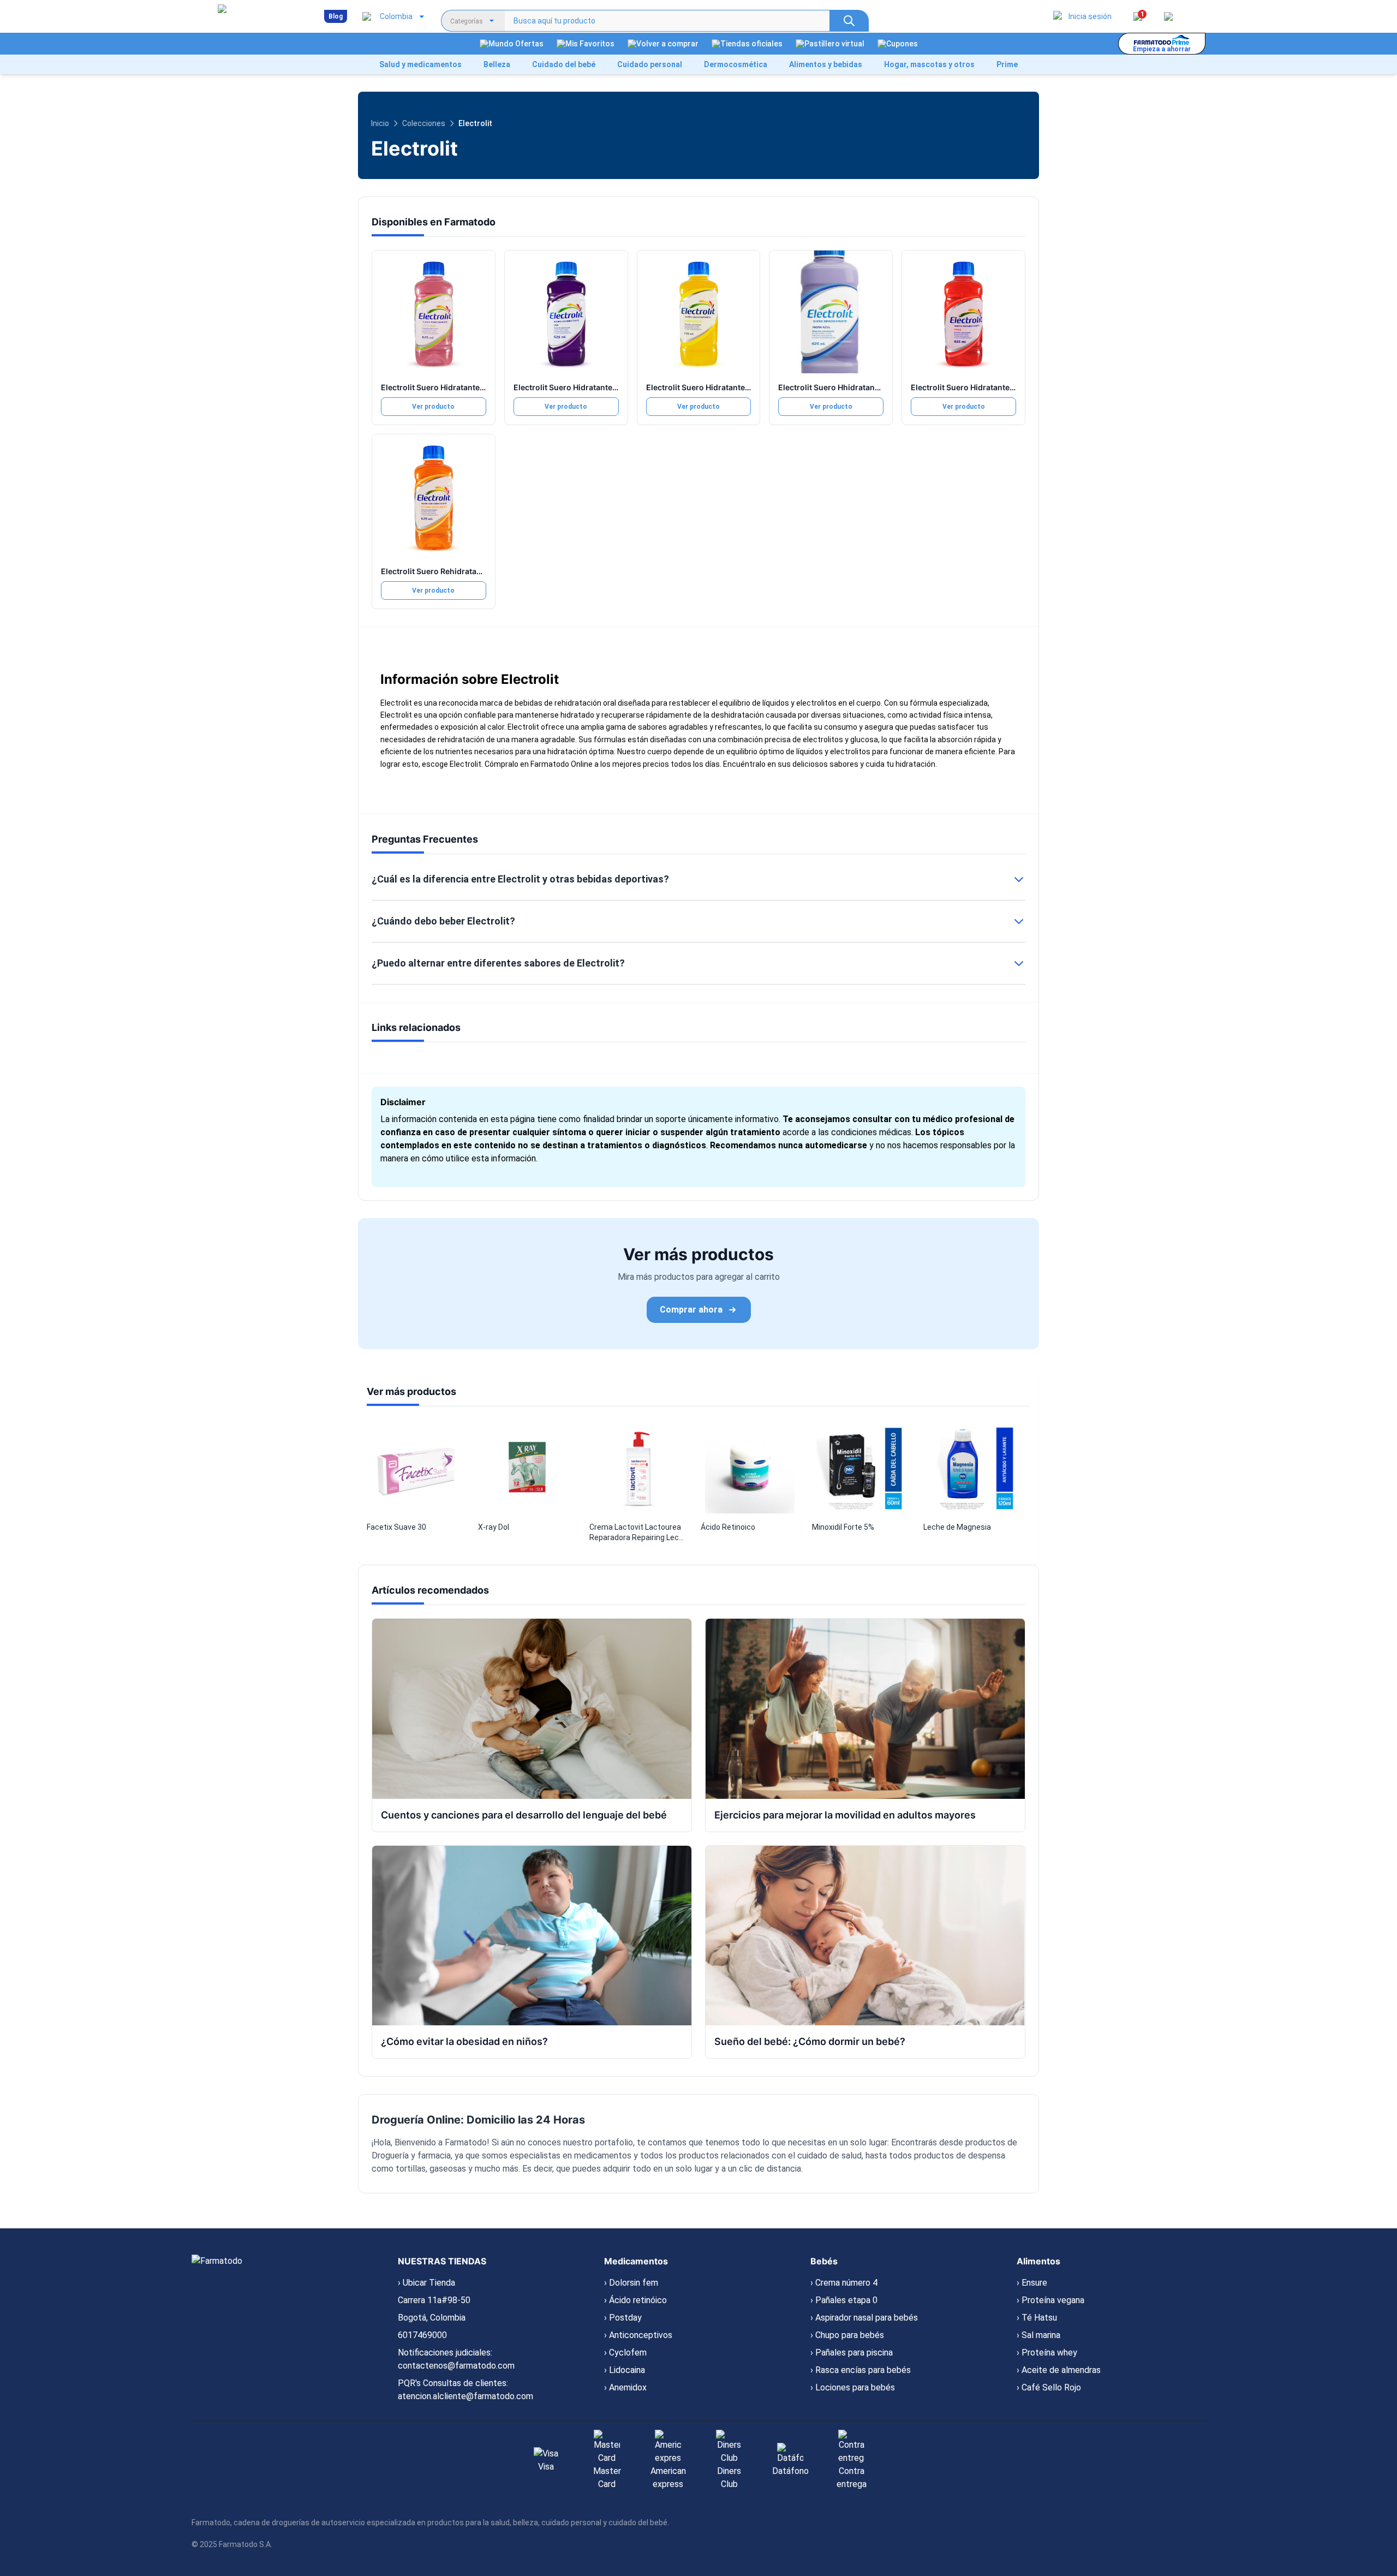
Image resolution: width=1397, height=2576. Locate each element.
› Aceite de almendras (1059, 2370)
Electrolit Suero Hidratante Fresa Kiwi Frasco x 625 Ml (480, 387)
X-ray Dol (494, 1527)
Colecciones (424, 123)
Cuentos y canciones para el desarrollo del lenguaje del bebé (524, 1815)
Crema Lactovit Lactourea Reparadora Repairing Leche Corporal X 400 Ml (638, 1533)
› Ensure (1032, 2283)
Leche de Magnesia (957, 1527)
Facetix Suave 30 (396, 1527)
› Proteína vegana (1050, 2300)
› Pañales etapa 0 (844, 2300)
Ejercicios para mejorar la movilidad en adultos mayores (845, 1815)
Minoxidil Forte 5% (843, 1527)
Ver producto (433, 407)
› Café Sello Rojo (1049, 2387)
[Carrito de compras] (1168, 16)
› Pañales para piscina (852, 2353)
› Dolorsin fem (631, 2283)
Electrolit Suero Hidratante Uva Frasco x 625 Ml (601, 387)
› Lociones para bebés (853, 2387)
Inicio (380, 123)
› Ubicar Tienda (426, 2283)
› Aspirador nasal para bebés (864, 2318)
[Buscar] (849, 21)
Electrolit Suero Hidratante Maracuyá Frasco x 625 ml (745, 387)
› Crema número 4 (844, 2283)
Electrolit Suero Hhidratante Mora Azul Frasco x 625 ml (880, 387)
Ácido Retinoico (728, 1527)
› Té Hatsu (1037, 2318)
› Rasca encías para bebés (861, 2370)
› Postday (623, 2318)
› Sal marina (1038, 2335)
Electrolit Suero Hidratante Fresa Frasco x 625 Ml (1002, 387)
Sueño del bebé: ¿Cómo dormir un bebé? (810, 2041)
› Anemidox (625, 2387)
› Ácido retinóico (635, 2300)
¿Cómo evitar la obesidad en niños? (464, 2041)
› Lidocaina (625, 2370)
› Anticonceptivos (638, 2335)
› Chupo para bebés (847, 2335)
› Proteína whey (1047, 2353)
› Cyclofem (625, 2353)
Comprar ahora (691, 1310)
